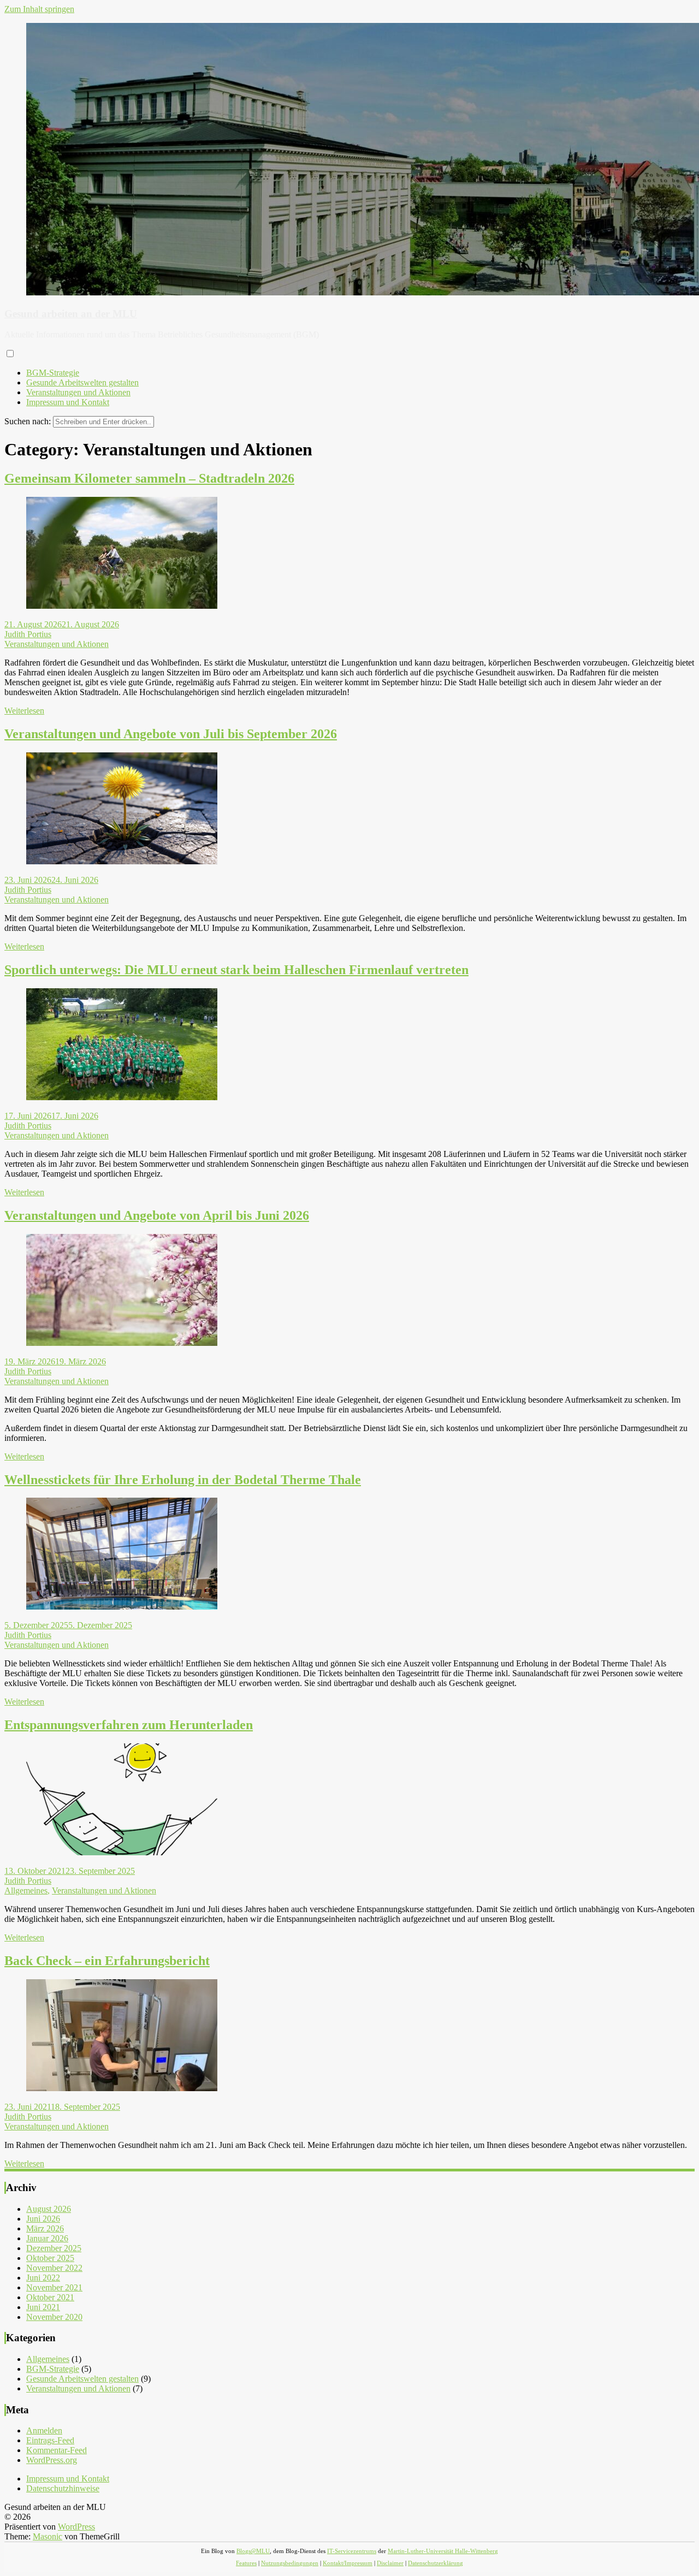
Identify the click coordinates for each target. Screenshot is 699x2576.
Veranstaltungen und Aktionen (78, 392)
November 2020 (54, 2317)
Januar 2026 (47, 2238)
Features (246, 2563)
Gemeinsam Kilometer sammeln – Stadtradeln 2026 (149, 478)
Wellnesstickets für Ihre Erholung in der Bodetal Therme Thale (183, 1480)
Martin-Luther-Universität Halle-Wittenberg (443, 2551)
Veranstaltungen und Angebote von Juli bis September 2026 (171, 734)
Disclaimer (390, 2563)
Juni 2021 (43, 2307)
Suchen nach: (28, 421)
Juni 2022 (43, 2278)
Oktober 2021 (50, 2297)
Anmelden (44, 2430)
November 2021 (54, 2287)
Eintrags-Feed (50, 2440)
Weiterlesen (24, 711)
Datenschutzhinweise (63, 2488)
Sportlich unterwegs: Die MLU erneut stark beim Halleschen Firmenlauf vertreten (236, 970)
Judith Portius (28, 634)
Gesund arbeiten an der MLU (71, 314)
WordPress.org (52, 2460)
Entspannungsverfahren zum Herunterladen (129, 1725)
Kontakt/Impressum (348, 2563)
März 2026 (45, 2228)
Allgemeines (26, 1891)
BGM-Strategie (53, 373)
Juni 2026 (43, 2219)
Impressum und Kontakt (68, 402)
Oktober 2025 (50, 2258)
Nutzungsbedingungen (290, 2563)
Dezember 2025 (54, 2248)
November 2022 (54, 2268)
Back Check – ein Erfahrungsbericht (107, 1961)
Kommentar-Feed (57, 2450)
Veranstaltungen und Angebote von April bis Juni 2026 (157, 1215)
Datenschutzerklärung (436, 2563)
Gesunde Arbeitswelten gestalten (82, 382)
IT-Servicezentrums (352, 2551)
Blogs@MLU (253, 2551)
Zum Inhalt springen (39, 9)
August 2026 (49, 2209)
